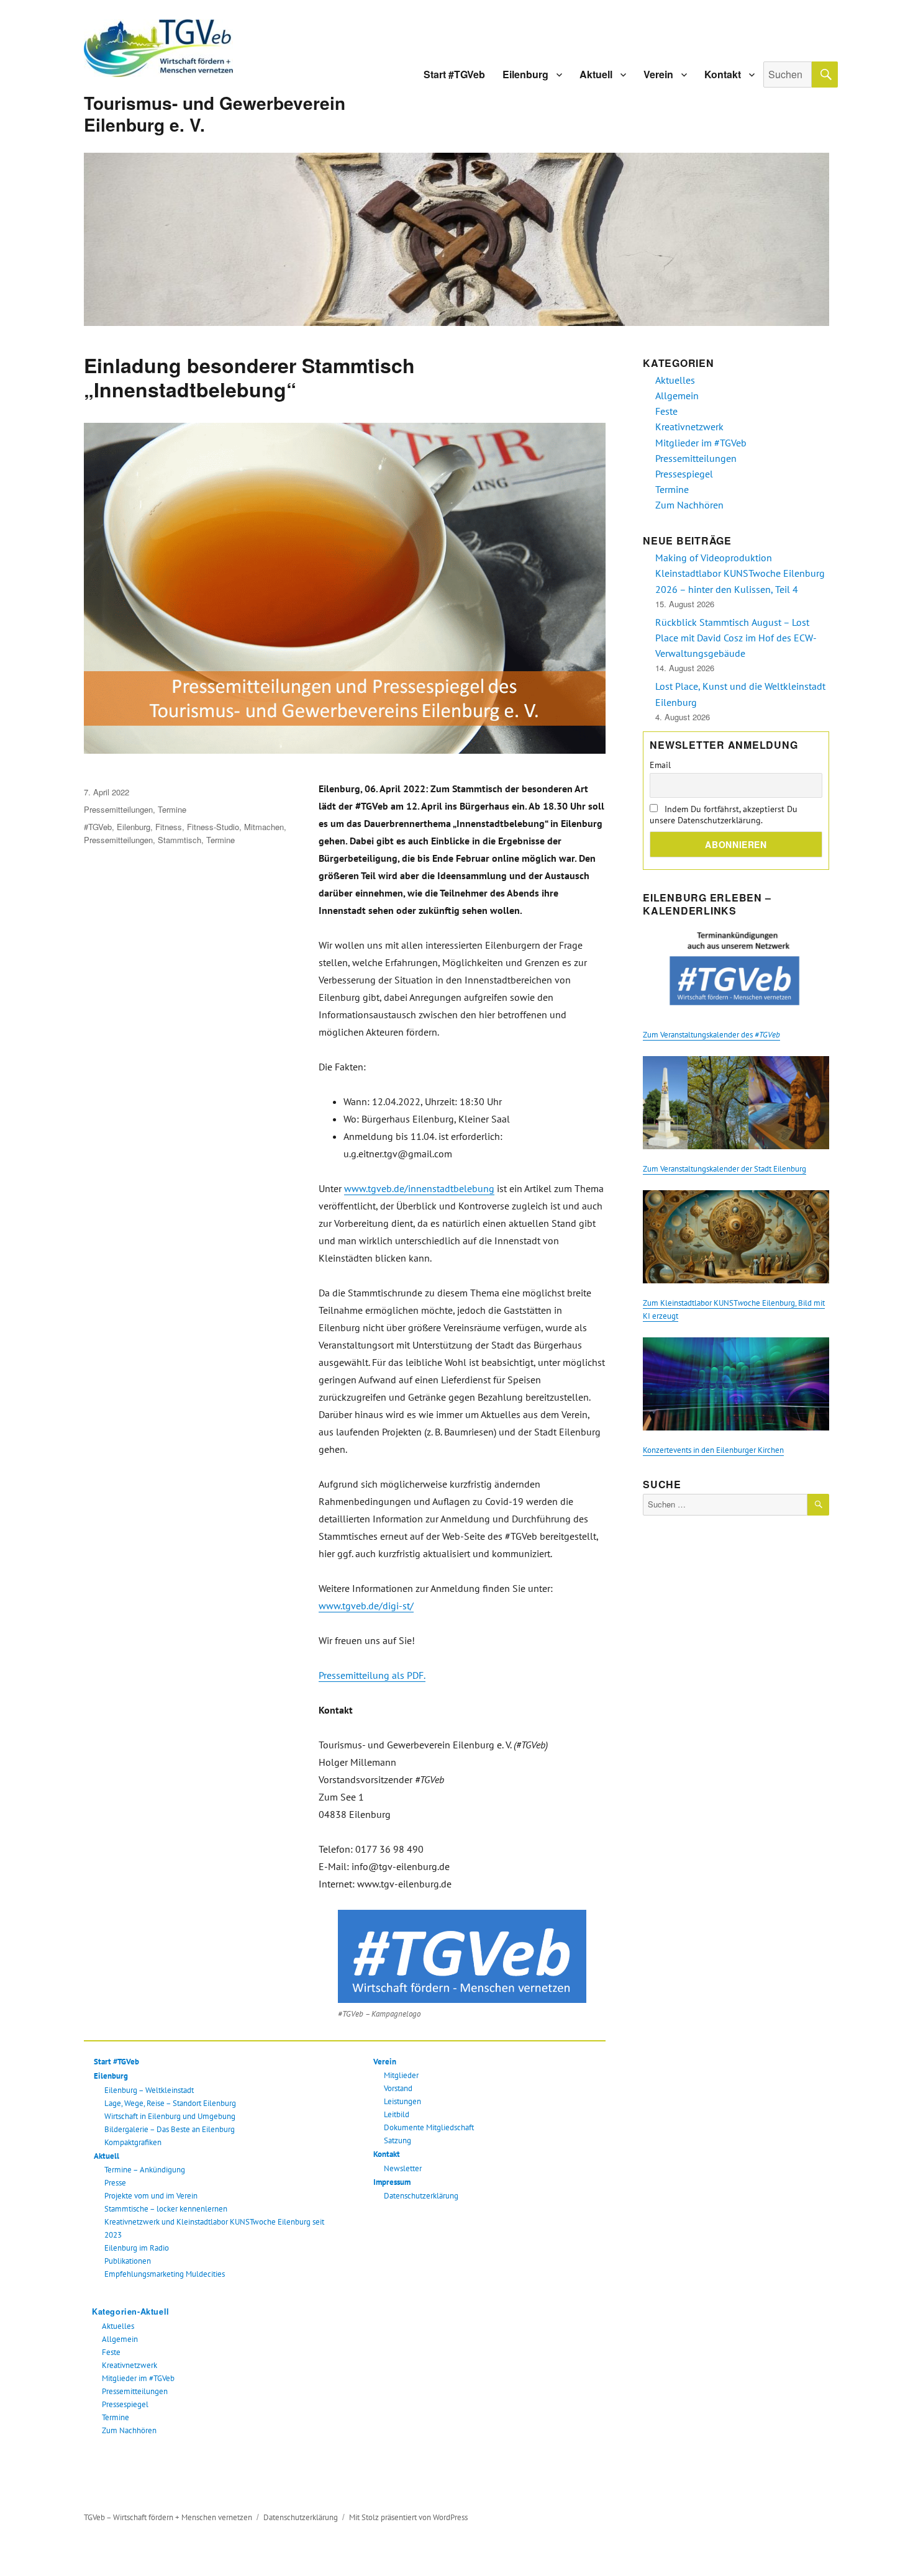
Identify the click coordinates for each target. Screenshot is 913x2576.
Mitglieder (401, 2075)
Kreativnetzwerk (129, 2365)
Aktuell (596, 74)
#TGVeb (98, 827)
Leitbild (397, 2114)
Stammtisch (179, 840)
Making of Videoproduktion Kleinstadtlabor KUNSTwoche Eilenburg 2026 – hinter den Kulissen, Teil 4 (740, 573)
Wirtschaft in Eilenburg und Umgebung (170, 2116)
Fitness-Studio (213, 827)
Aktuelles (118, 2326)
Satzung (397, 2140)
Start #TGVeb (454, 74)
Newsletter (403, 2168)
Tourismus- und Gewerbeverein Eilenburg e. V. (215, 114)
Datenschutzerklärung (421, 2196)
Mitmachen (264, 827)
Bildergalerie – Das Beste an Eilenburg (170, 2129)
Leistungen (402, 2101)
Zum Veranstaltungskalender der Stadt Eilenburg (724, 1169)
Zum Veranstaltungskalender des (711, 1035)
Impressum (392, 2182)
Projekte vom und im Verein (151, 2196)
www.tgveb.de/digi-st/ (366, 1606)
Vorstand (398, 2088)
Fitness (169, 827)
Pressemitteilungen (118, 809)
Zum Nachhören (129, 2430)
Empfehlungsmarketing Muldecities (165, 2274)
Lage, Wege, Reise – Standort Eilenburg (170, 2103)
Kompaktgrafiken (133, 2142)
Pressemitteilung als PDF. (372, 1675)
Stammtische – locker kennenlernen (166, 2209)
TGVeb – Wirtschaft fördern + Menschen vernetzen (168, 2517)
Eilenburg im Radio (137, 2248)
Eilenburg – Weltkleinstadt (149, 2090)
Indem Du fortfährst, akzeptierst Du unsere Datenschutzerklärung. (724, 815)
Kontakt (723, 74)
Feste (111, 2352)
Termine (172, 809)
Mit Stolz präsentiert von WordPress (408, 2517)
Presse (115, 2183)
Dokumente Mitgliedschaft (429, 2127)
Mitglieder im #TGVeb (138, 2378)
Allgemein (120, 2339)
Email (660, 765)
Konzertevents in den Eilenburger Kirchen (713, 1450)
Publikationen (128, 2261)
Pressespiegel (125, 2404)
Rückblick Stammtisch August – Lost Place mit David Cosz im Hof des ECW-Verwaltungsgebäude (736, 638)
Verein (658, 74)
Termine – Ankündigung (145, 2170)
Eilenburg (525, 74)
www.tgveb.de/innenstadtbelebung (419, 1188)
